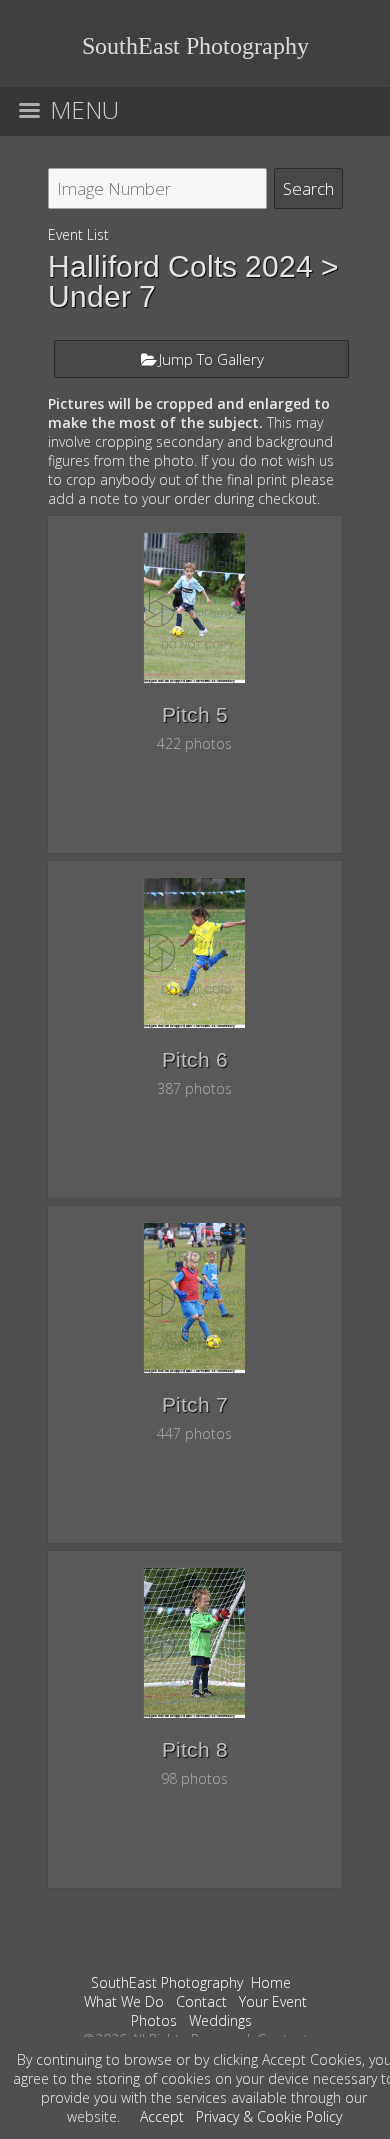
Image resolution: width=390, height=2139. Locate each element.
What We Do (124, 2001)
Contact (201, 2001)
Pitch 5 (195, 714)
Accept (162, 2116)
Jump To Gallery (211, 359)
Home (271, 1982)
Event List (78, 234)
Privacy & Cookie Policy (269, 2116)
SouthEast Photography (167, 1982)
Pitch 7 (195, 1404)
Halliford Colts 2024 (180, 266)
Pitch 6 (195, 1059)
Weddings (220, 2020)
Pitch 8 (195, 1749)
